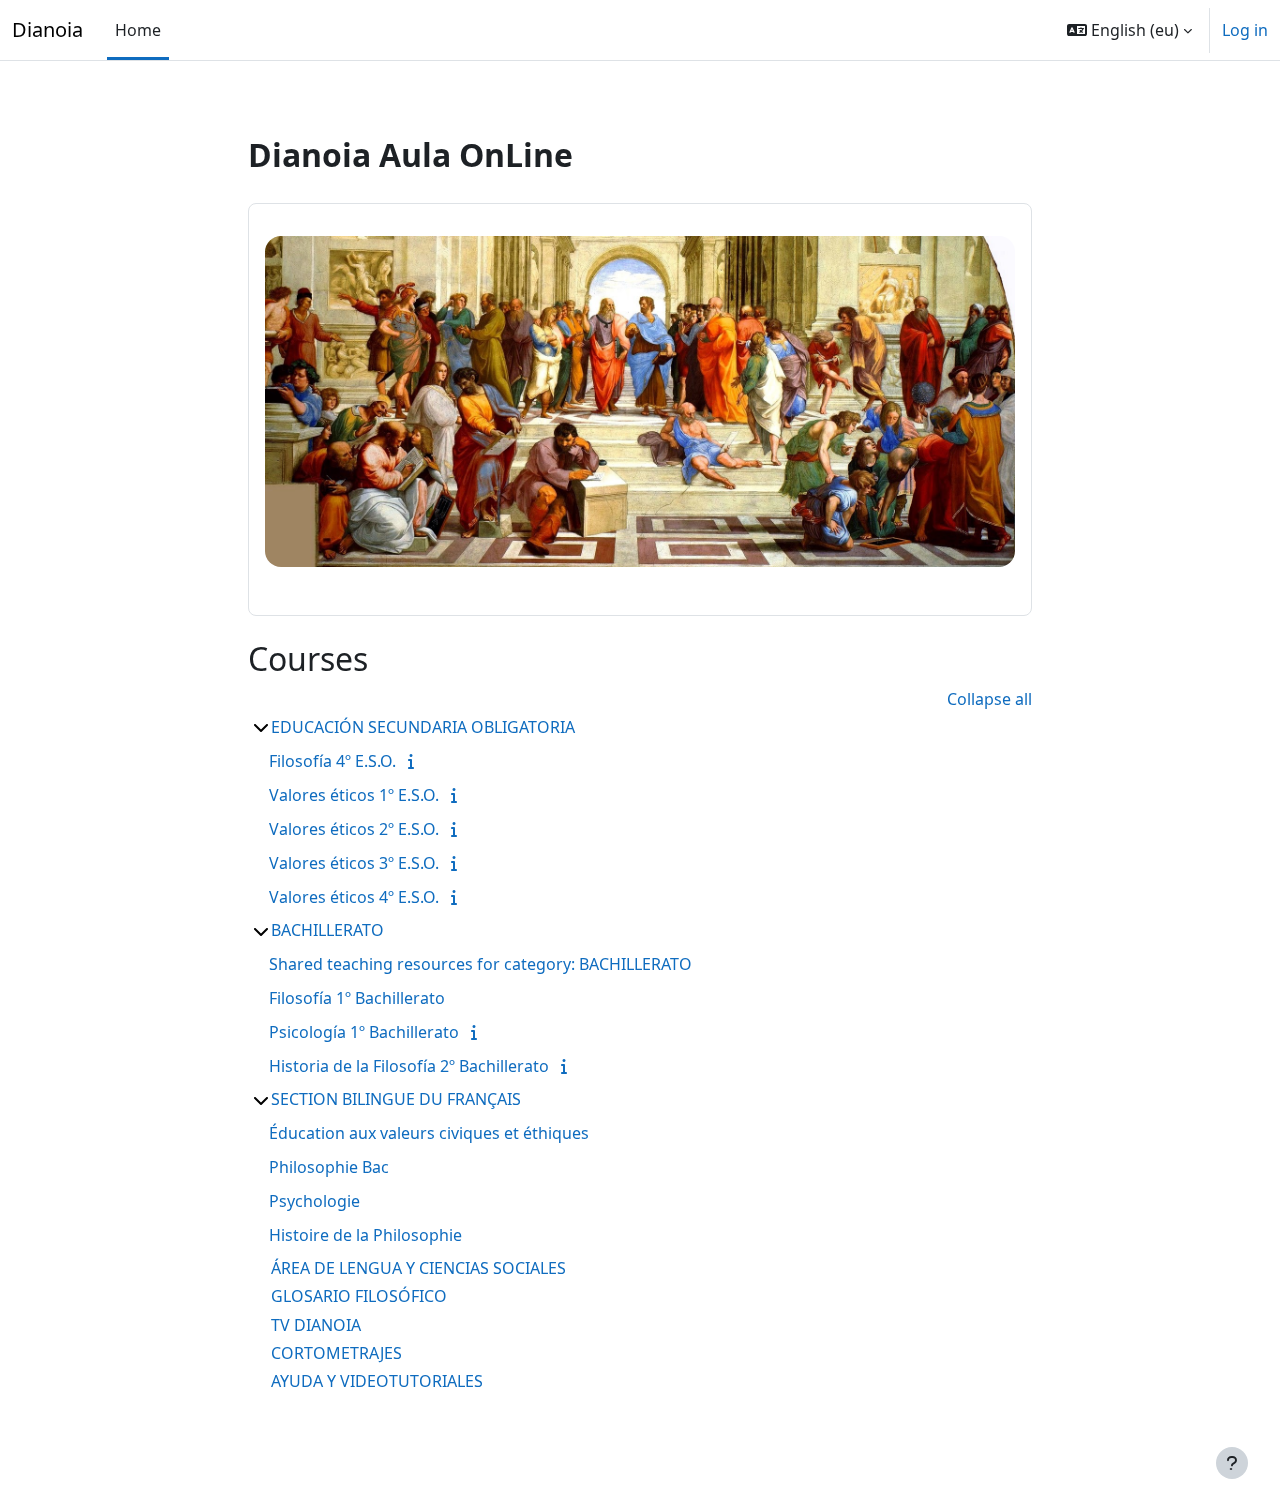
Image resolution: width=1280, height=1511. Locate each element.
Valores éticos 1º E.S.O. (354, 795)
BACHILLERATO (327, 930)
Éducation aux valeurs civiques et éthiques (429, 1133)
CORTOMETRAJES (336, 1353)
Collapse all (989, 699)
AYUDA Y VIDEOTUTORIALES (377, 1381)
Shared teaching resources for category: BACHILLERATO (480, 964)
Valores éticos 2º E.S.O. (354, 829)
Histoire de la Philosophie (365, 1235)
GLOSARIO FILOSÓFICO (359, 1296)
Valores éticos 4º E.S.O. (354, 897)
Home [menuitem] (138, 30)
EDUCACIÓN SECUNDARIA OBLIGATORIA (423, 727)
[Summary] (415, 761)
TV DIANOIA (316, 1325)
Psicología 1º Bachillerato (364, 1032)
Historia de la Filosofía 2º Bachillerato (409, 1066)
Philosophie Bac (329, 1167)
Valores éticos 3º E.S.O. (354, 863)
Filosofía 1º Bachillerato (357, 998)
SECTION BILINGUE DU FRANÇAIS (396, 1099)
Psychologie (314, 1201)
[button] (1129, 30)
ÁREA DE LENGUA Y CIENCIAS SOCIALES (418, 1268)
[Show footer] (1232, 1463)
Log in (1245, 30)
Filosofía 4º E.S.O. (332, 761)
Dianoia (47, 29)
